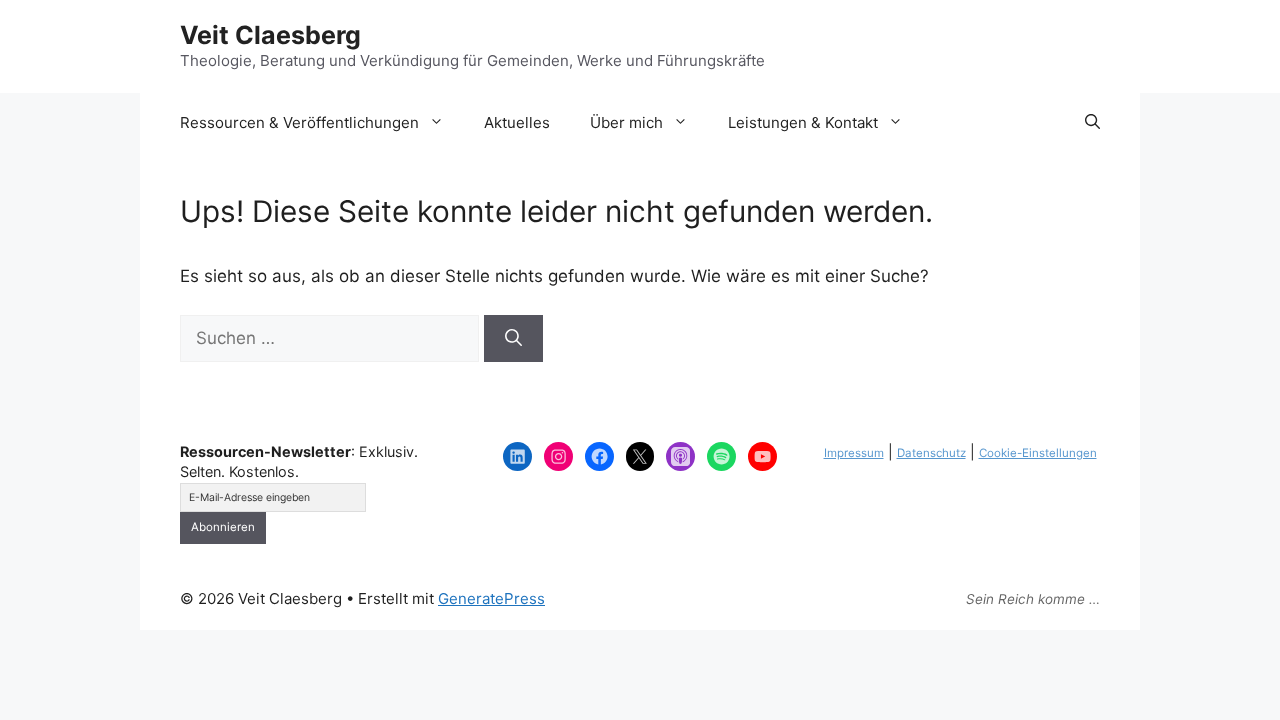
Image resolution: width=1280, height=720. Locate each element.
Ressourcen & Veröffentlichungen (299, 122)
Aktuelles (517, 122)
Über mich (626, 122)
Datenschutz (931, 453)
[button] (1092, 123)
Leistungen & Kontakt (803, 122)
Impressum (854, 453)
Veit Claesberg (270, 35)
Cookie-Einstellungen (1038, 453)
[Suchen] (513, 339)
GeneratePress (491, 598)
